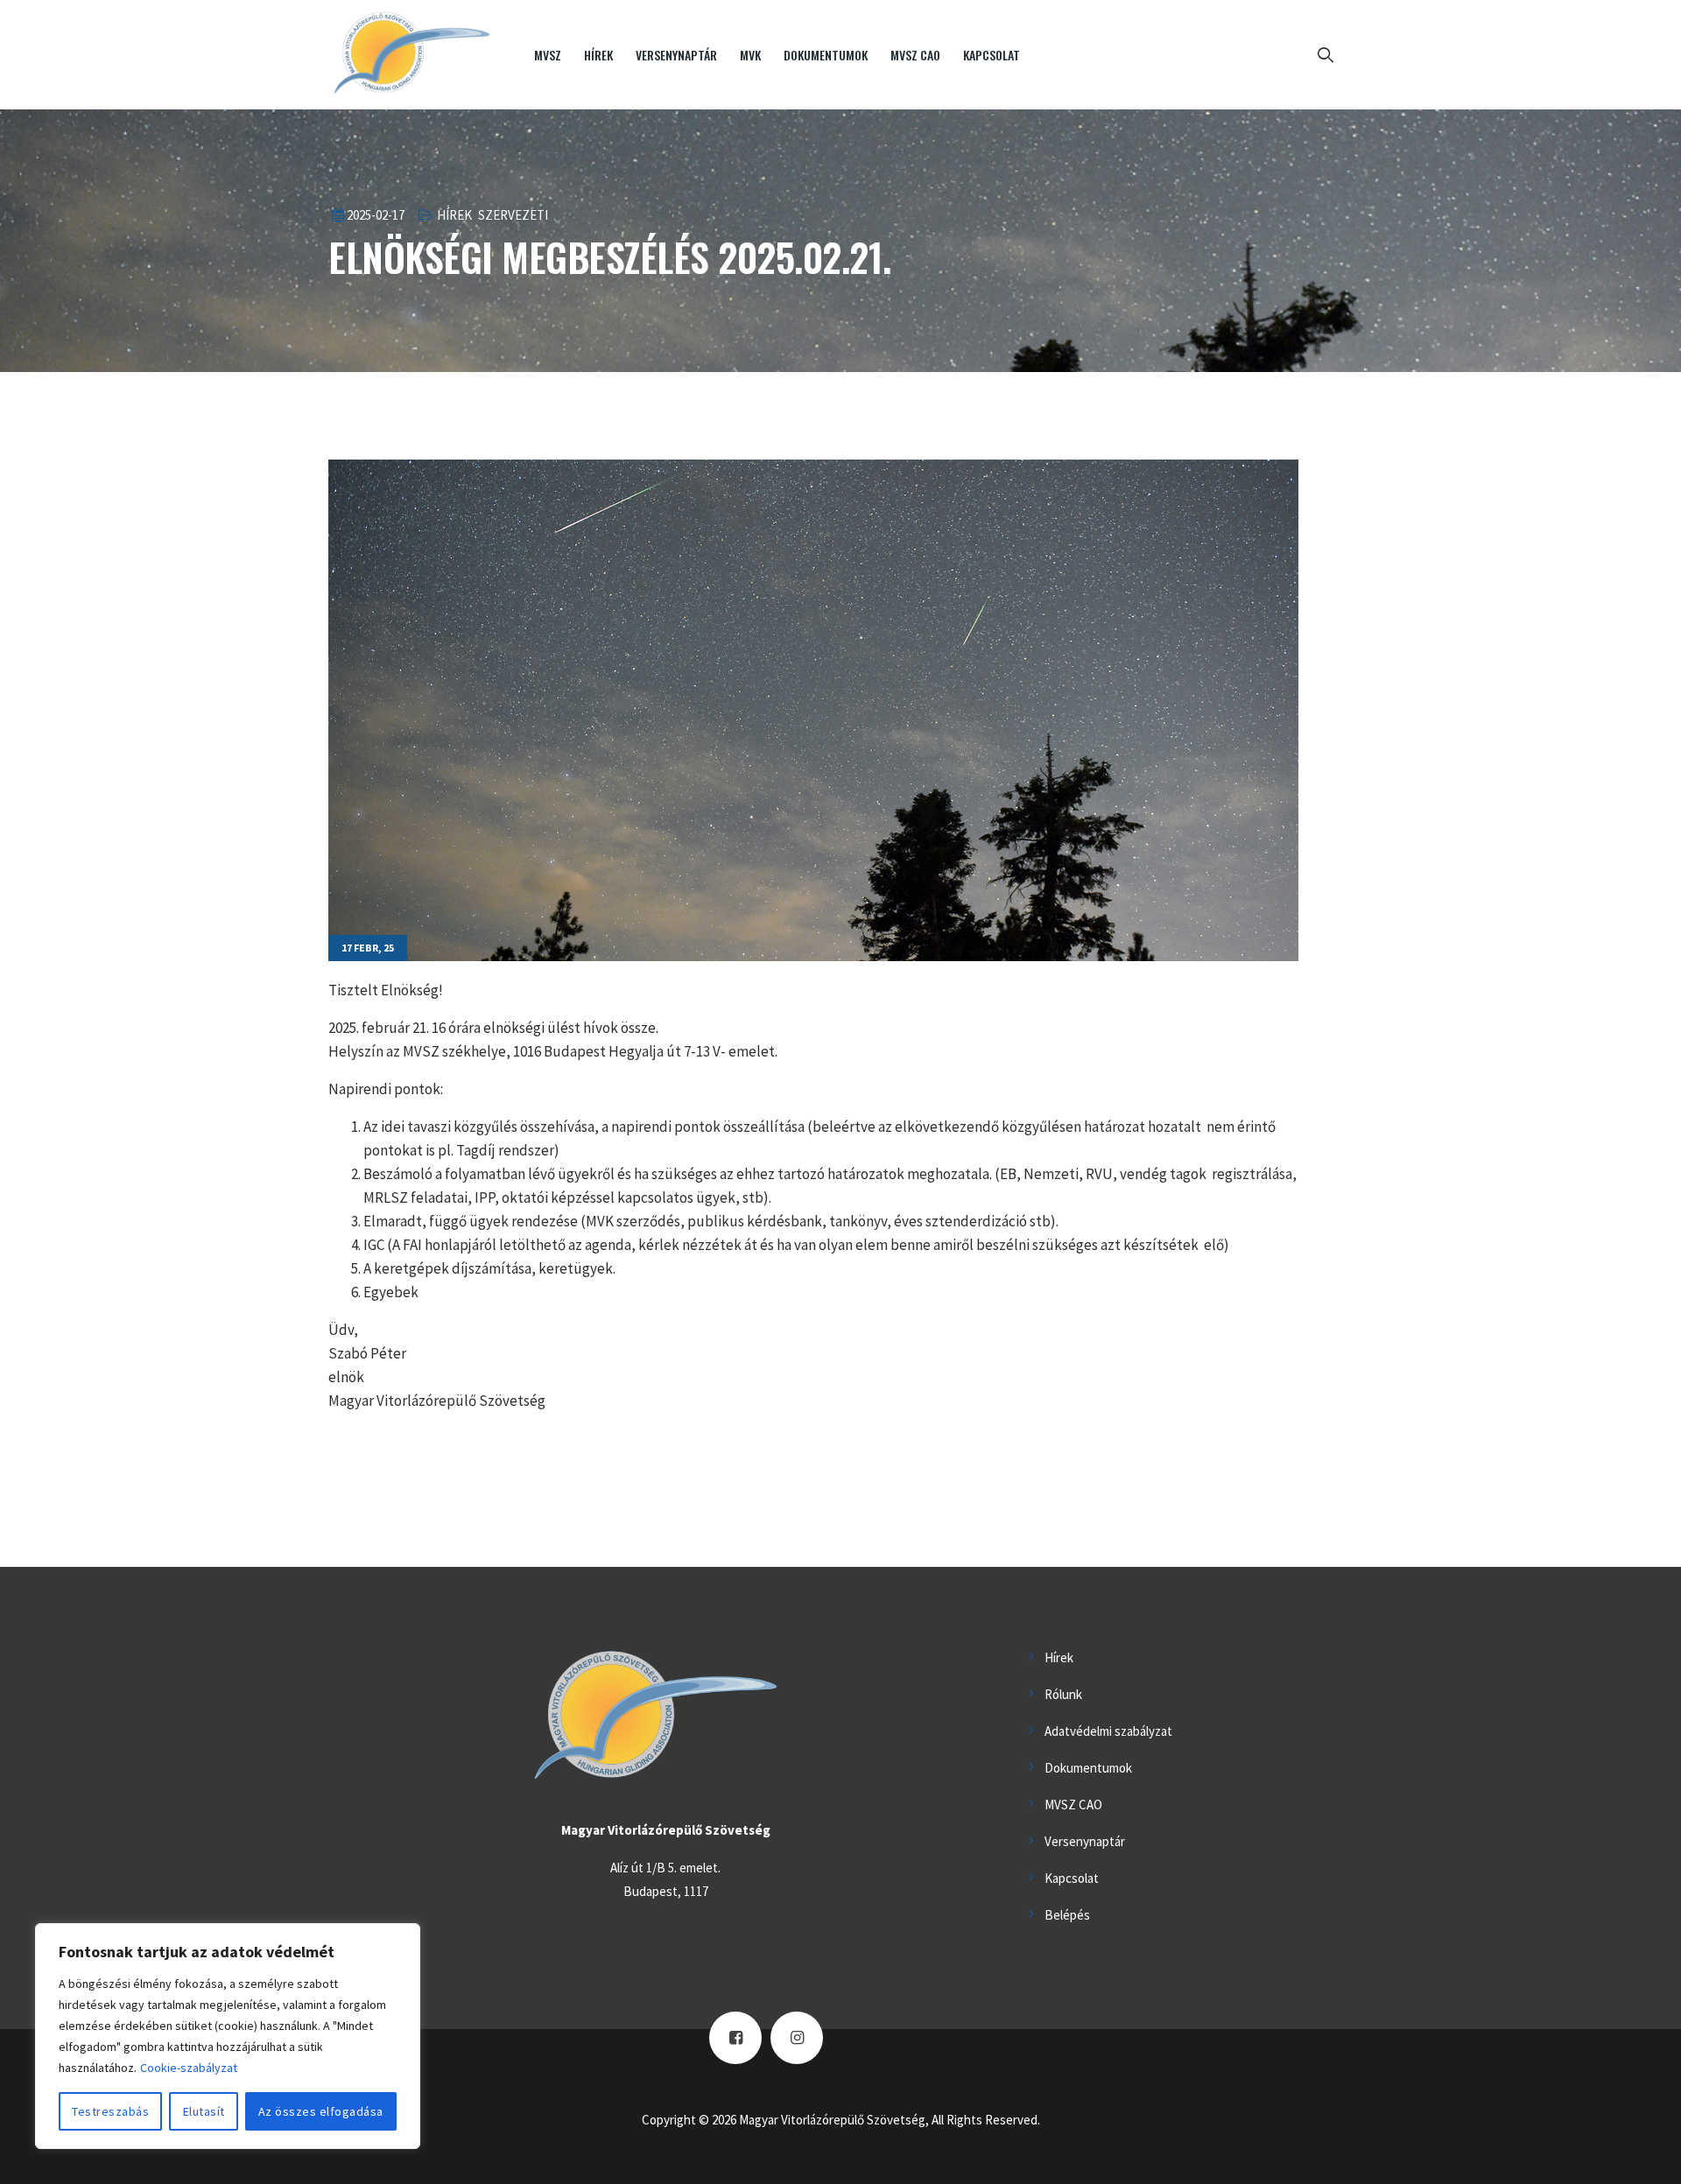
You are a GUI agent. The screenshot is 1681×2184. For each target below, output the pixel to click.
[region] (228, 2036)
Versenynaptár (676, 55)
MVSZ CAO (915, 55)
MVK (750, 55)
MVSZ (548, 55)
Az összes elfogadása (321, 2111)
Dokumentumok (826, 55)
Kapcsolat (992, 55)
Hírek (598, 55)
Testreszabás (110, 2111)
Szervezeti (513, 215)
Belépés (1067, 1915)
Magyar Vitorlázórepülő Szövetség (832, 2120)
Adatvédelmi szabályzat (1108, 1731)
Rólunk (1063, 1694)
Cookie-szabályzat (189, 2068)
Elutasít (204, 2111)
